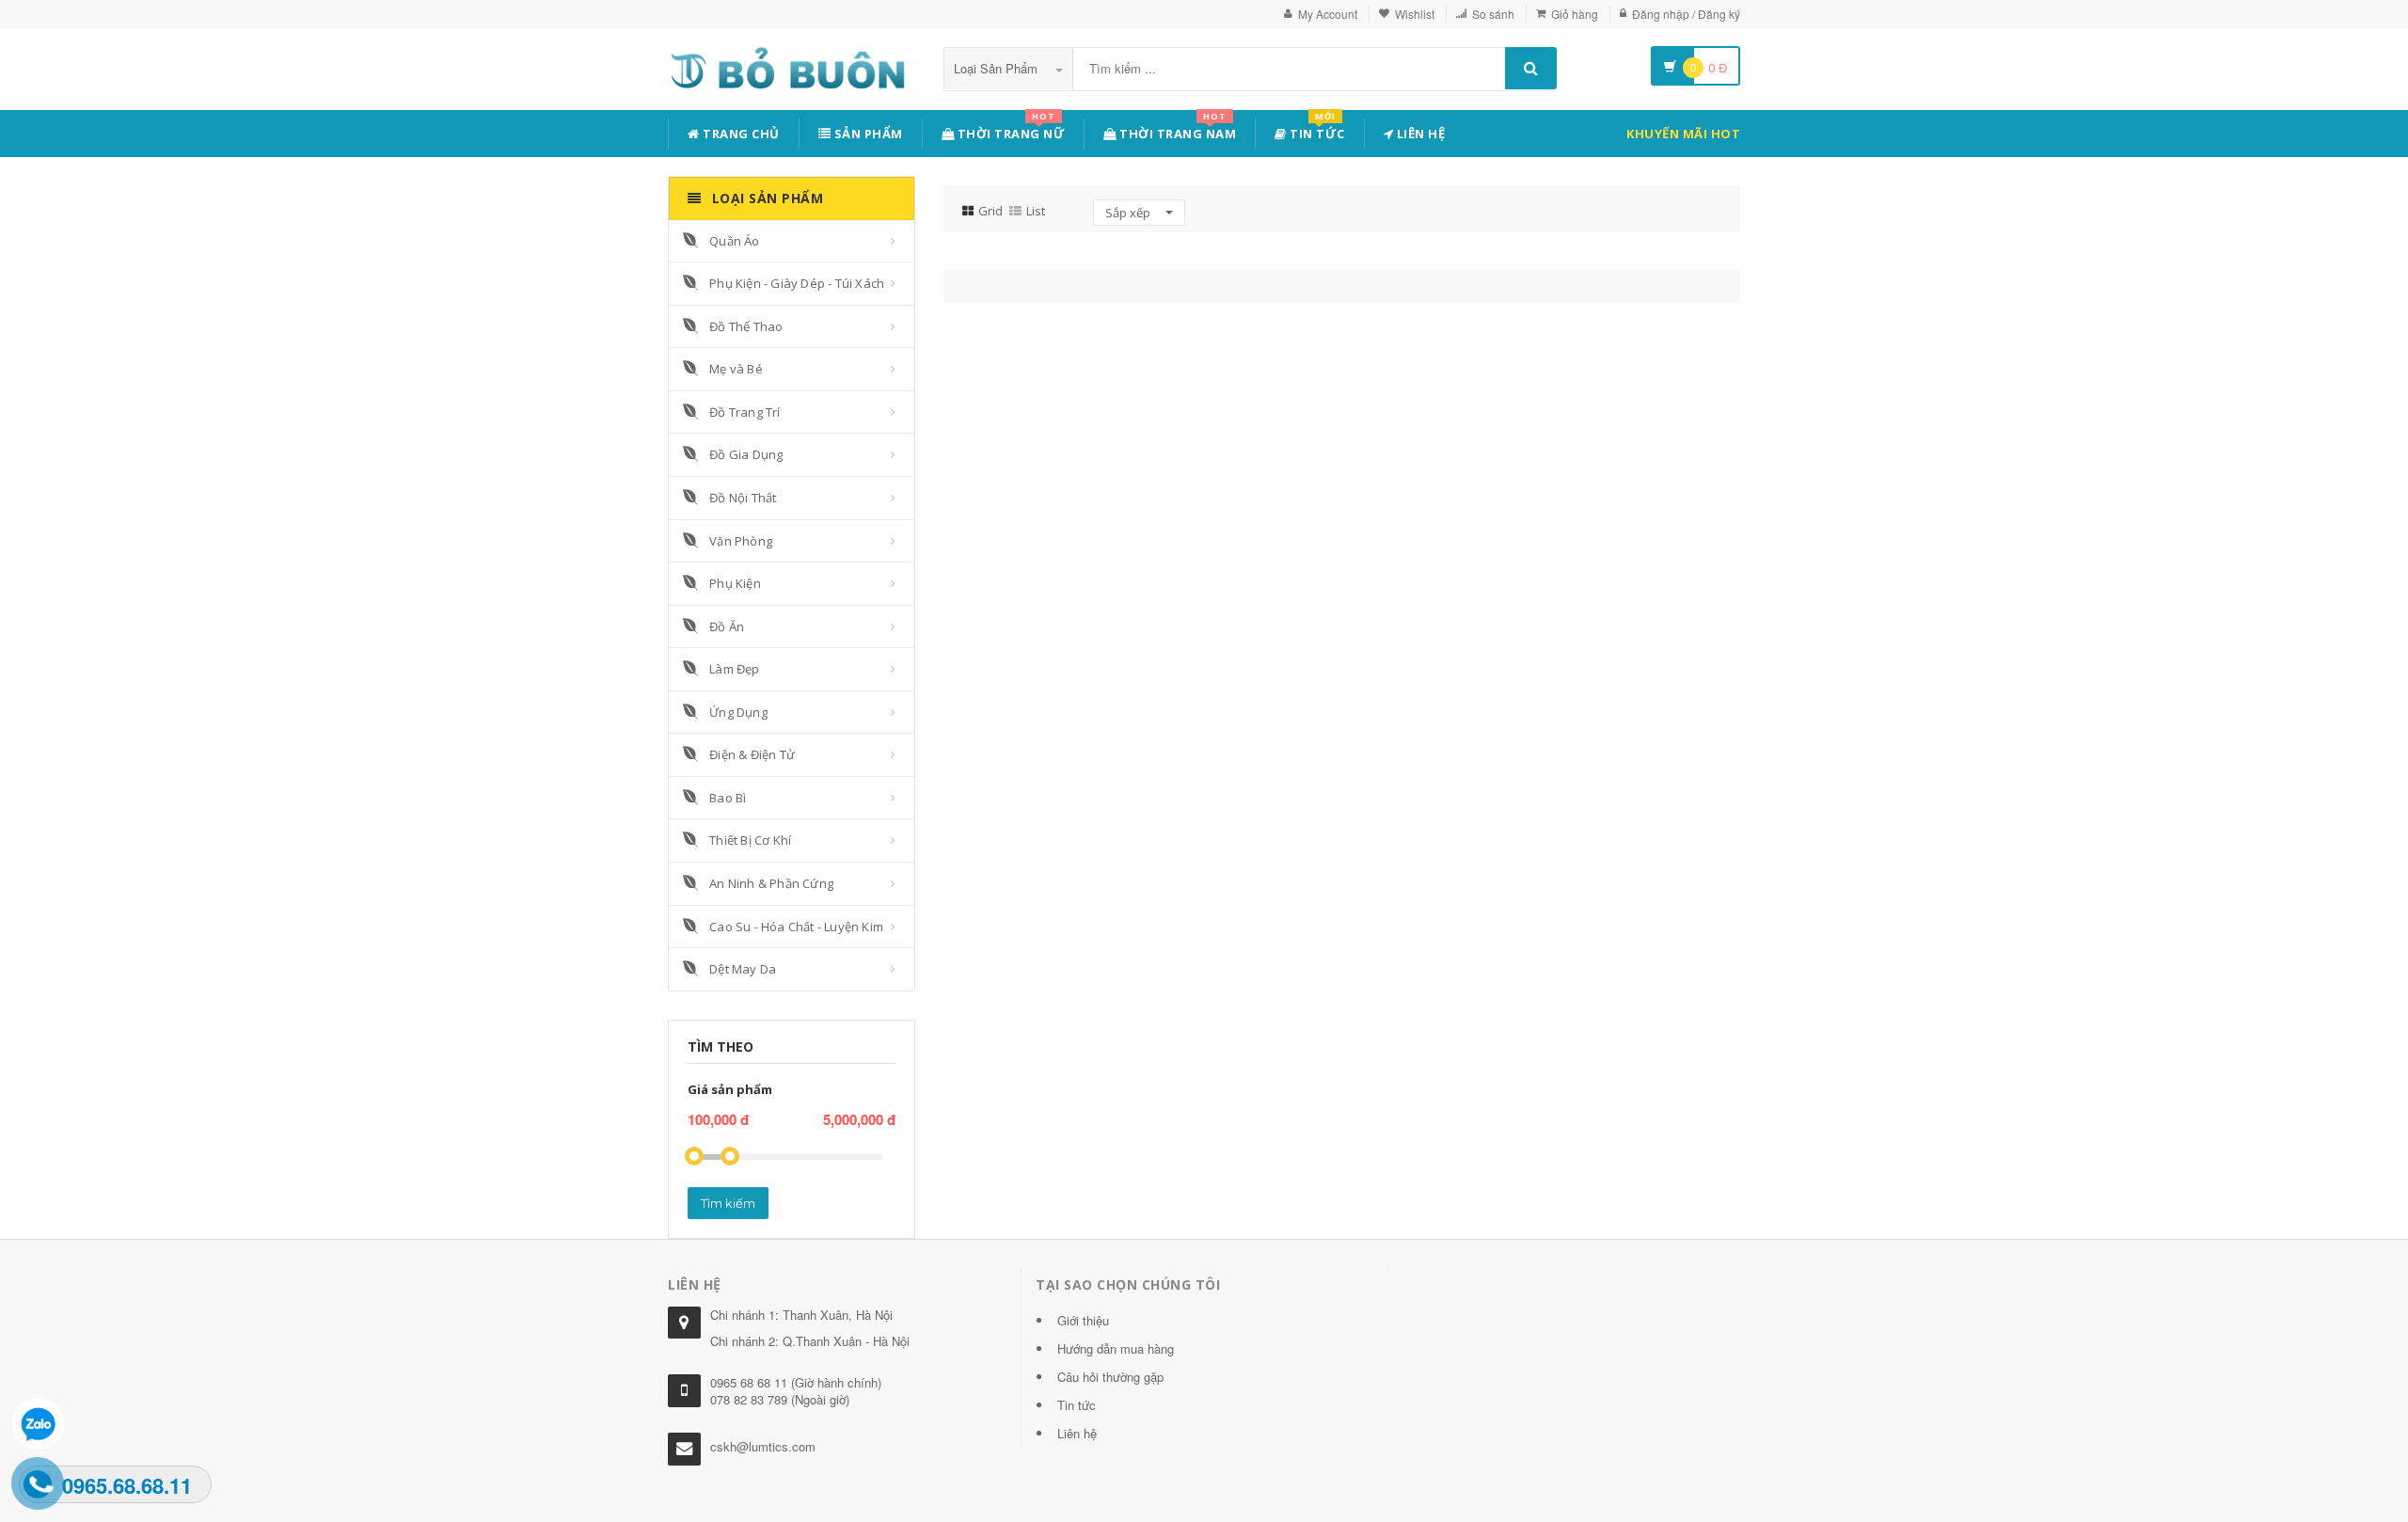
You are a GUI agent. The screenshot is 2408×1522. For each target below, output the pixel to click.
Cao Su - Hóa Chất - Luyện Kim (796, 927)
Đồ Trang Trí (745, 412)
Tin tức (1316, 130)
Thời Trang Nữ (1009, 130)
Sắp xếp (1129, 213)
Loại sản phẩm (998, 68)
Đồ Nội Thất (743, 498)
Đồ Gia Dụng (746, 454)
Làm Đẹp (734, 669)
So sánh (1493, 14)
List (1036, 211)
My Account (1328, 14)
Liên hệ (1419, 134)
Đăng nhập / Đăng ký (1686, 14)
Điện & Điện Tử (752, 754)
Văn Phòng (741, 541)
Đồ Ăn (727, 626)
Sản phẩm (867, 134)
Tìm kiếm (728, 1203)
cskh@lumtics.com (763, 1446)
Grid (990, 211)
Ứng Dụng (738, 712)
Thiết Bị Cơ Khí (750, 840)
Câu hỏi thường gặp (1110, 1377)
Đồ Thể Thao (746, 326)
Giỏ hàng (1575, 14)
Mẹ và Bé (736, 369)
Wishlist (1415, 14)
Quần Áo (734, 241)
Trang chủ (740, 134)
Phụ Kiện (735, 583)
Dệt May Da (743, 969)
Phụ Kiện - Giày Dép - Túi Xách (797, 283)
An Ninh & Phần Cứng (771, 883)
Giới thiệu (1083, 1320)
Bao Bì (728, 798)
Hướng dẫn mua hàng (1116, 1348)
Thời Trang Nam (1177, 130)
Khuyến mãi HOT (1683, 134)
